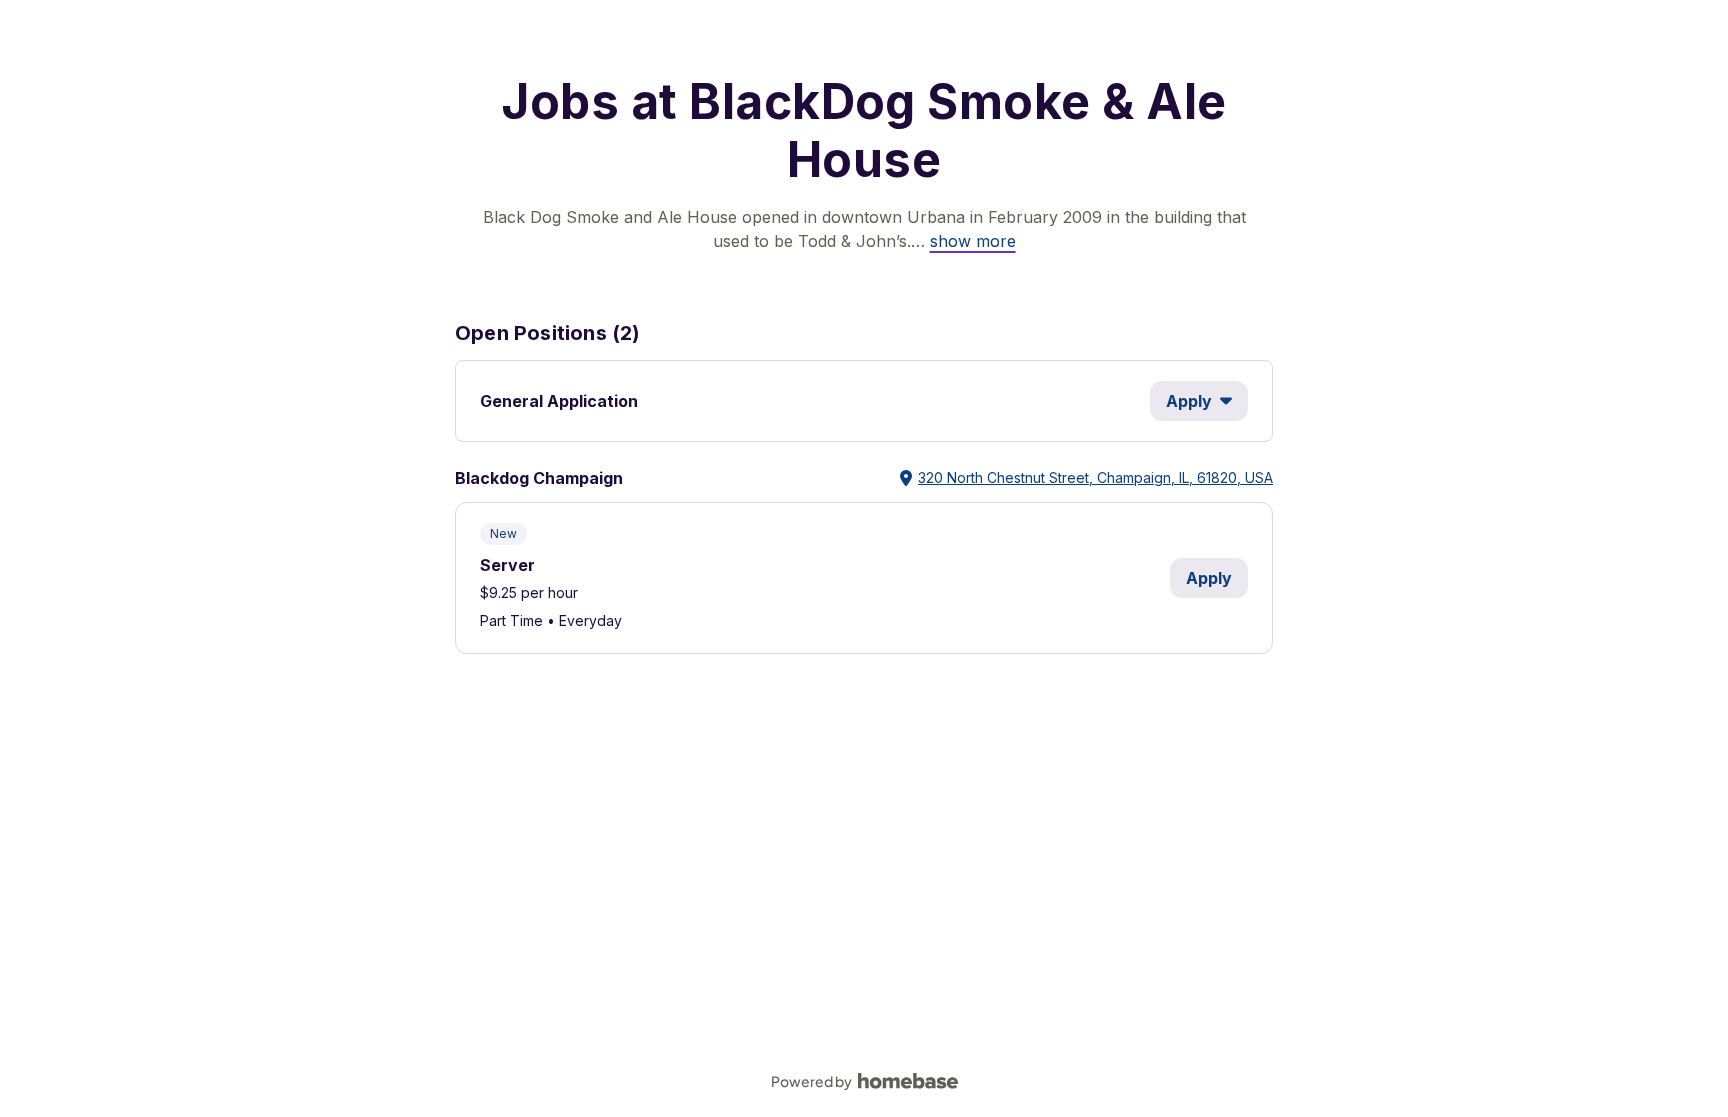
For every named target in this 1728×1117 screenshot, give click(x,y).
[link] (973, 241)
